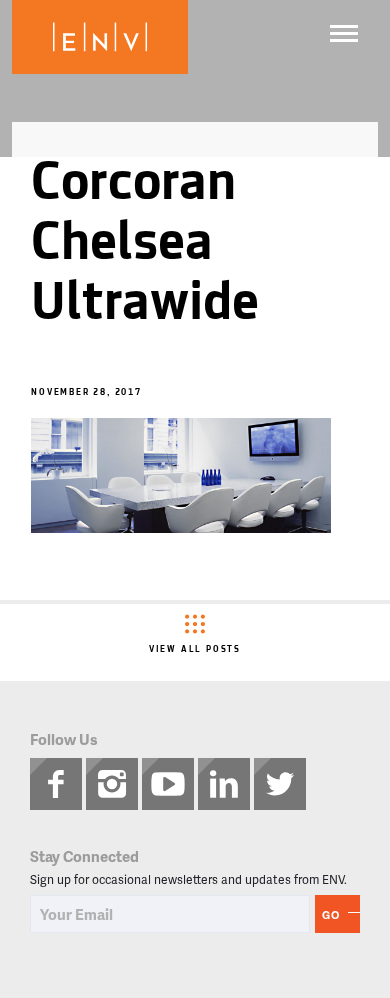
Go (331, 914)
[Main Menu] (344, 33)
